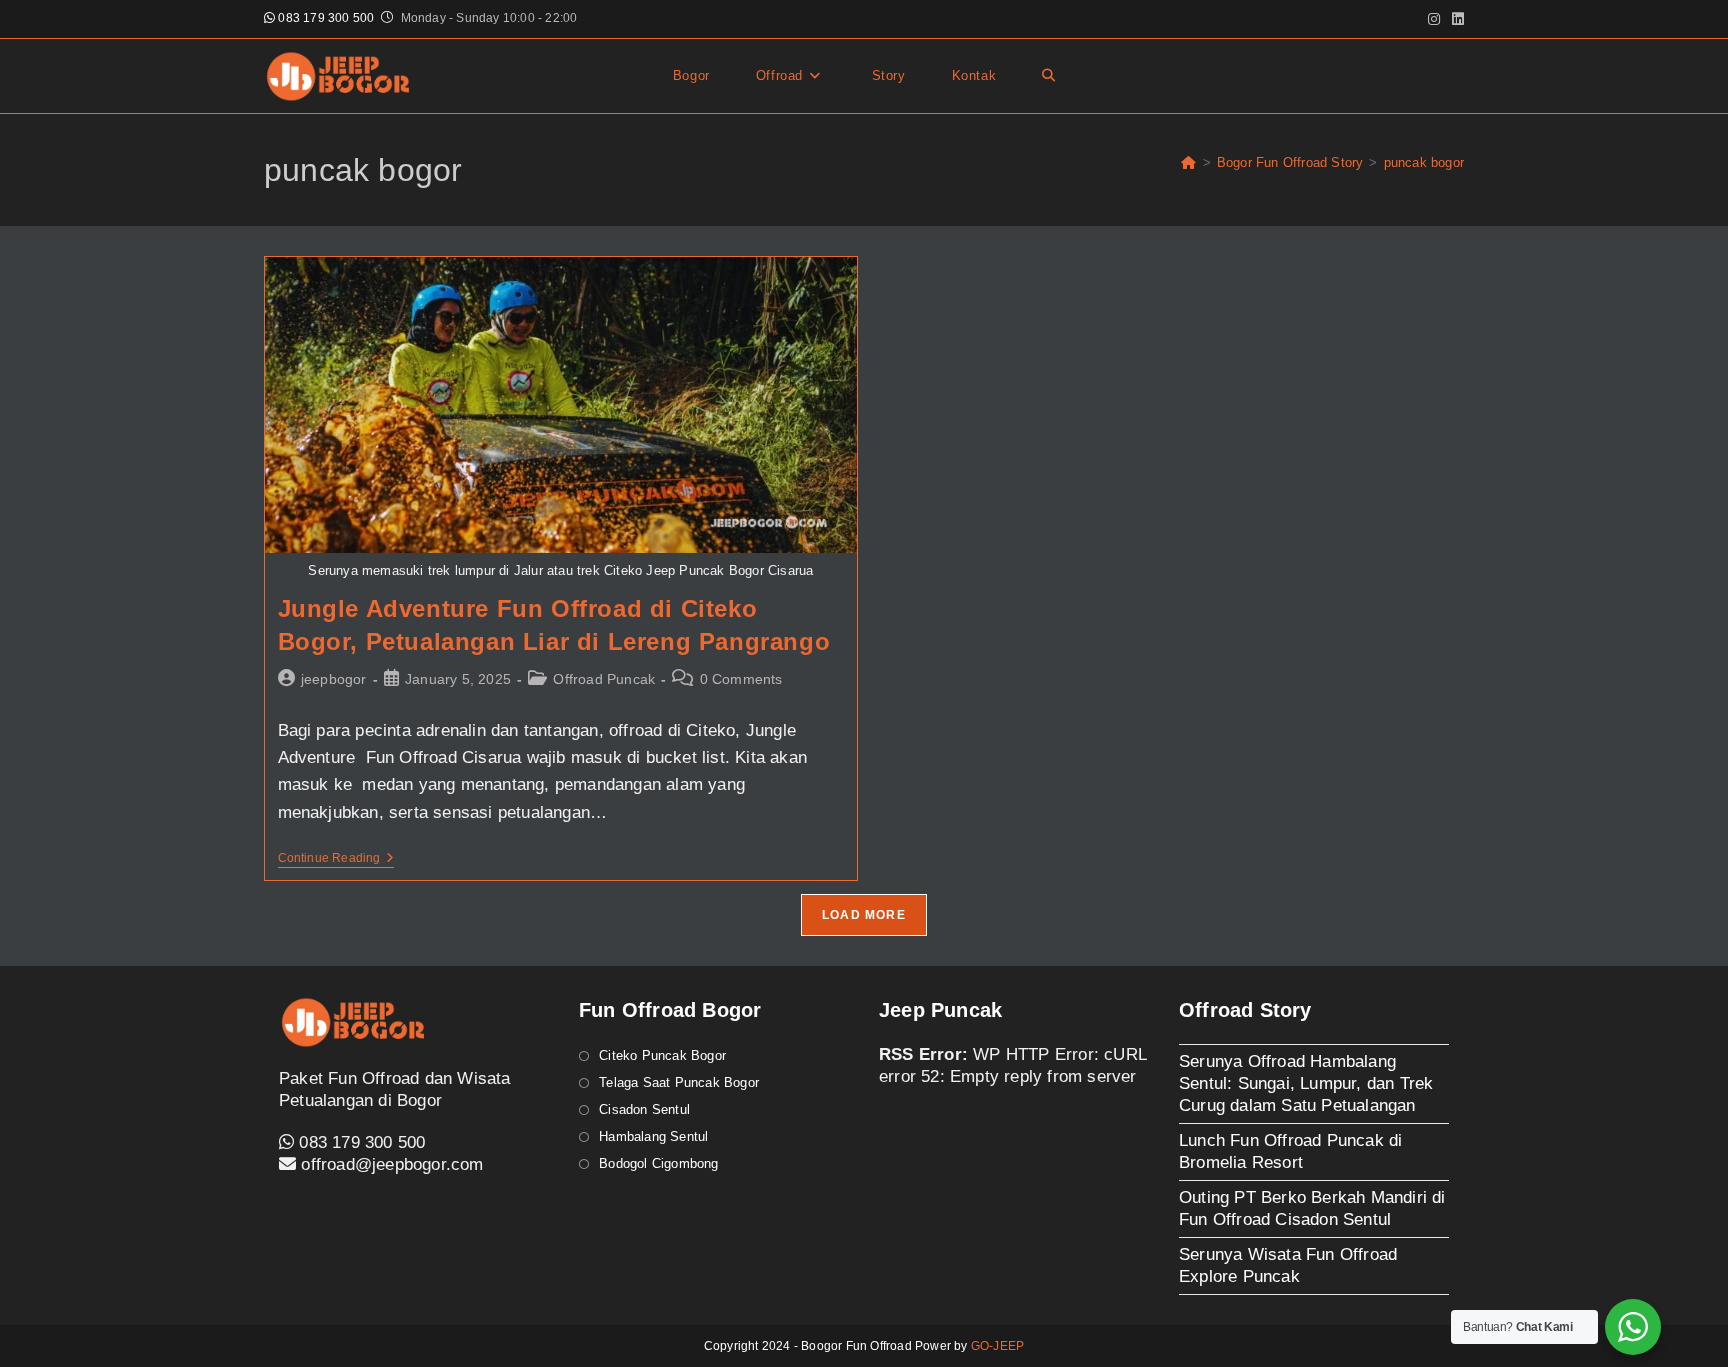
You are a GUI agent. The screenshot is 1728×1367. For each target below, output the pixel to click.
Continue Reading (336, 859)
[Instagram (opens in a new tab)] (1434, 19)
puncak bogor (1424, 162)
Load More (864, 915)
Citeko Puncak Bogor (662, 1055)
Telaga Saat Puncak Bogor (679, 1082)
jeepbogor (334, 679)
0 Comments (741, 679)
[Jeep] (1188, 162)
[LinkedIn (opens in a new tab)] (1455, 19)
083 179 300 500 (324, 18)
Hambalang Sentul (653, 1136)
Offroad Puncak (604, 679)
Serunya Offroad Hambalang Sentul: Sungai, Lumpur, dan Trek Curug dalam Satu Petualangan (1306, 1083)
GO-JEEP (997, 1346)
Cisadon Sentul (644, 1109)
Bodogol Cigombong (658, 1163)
